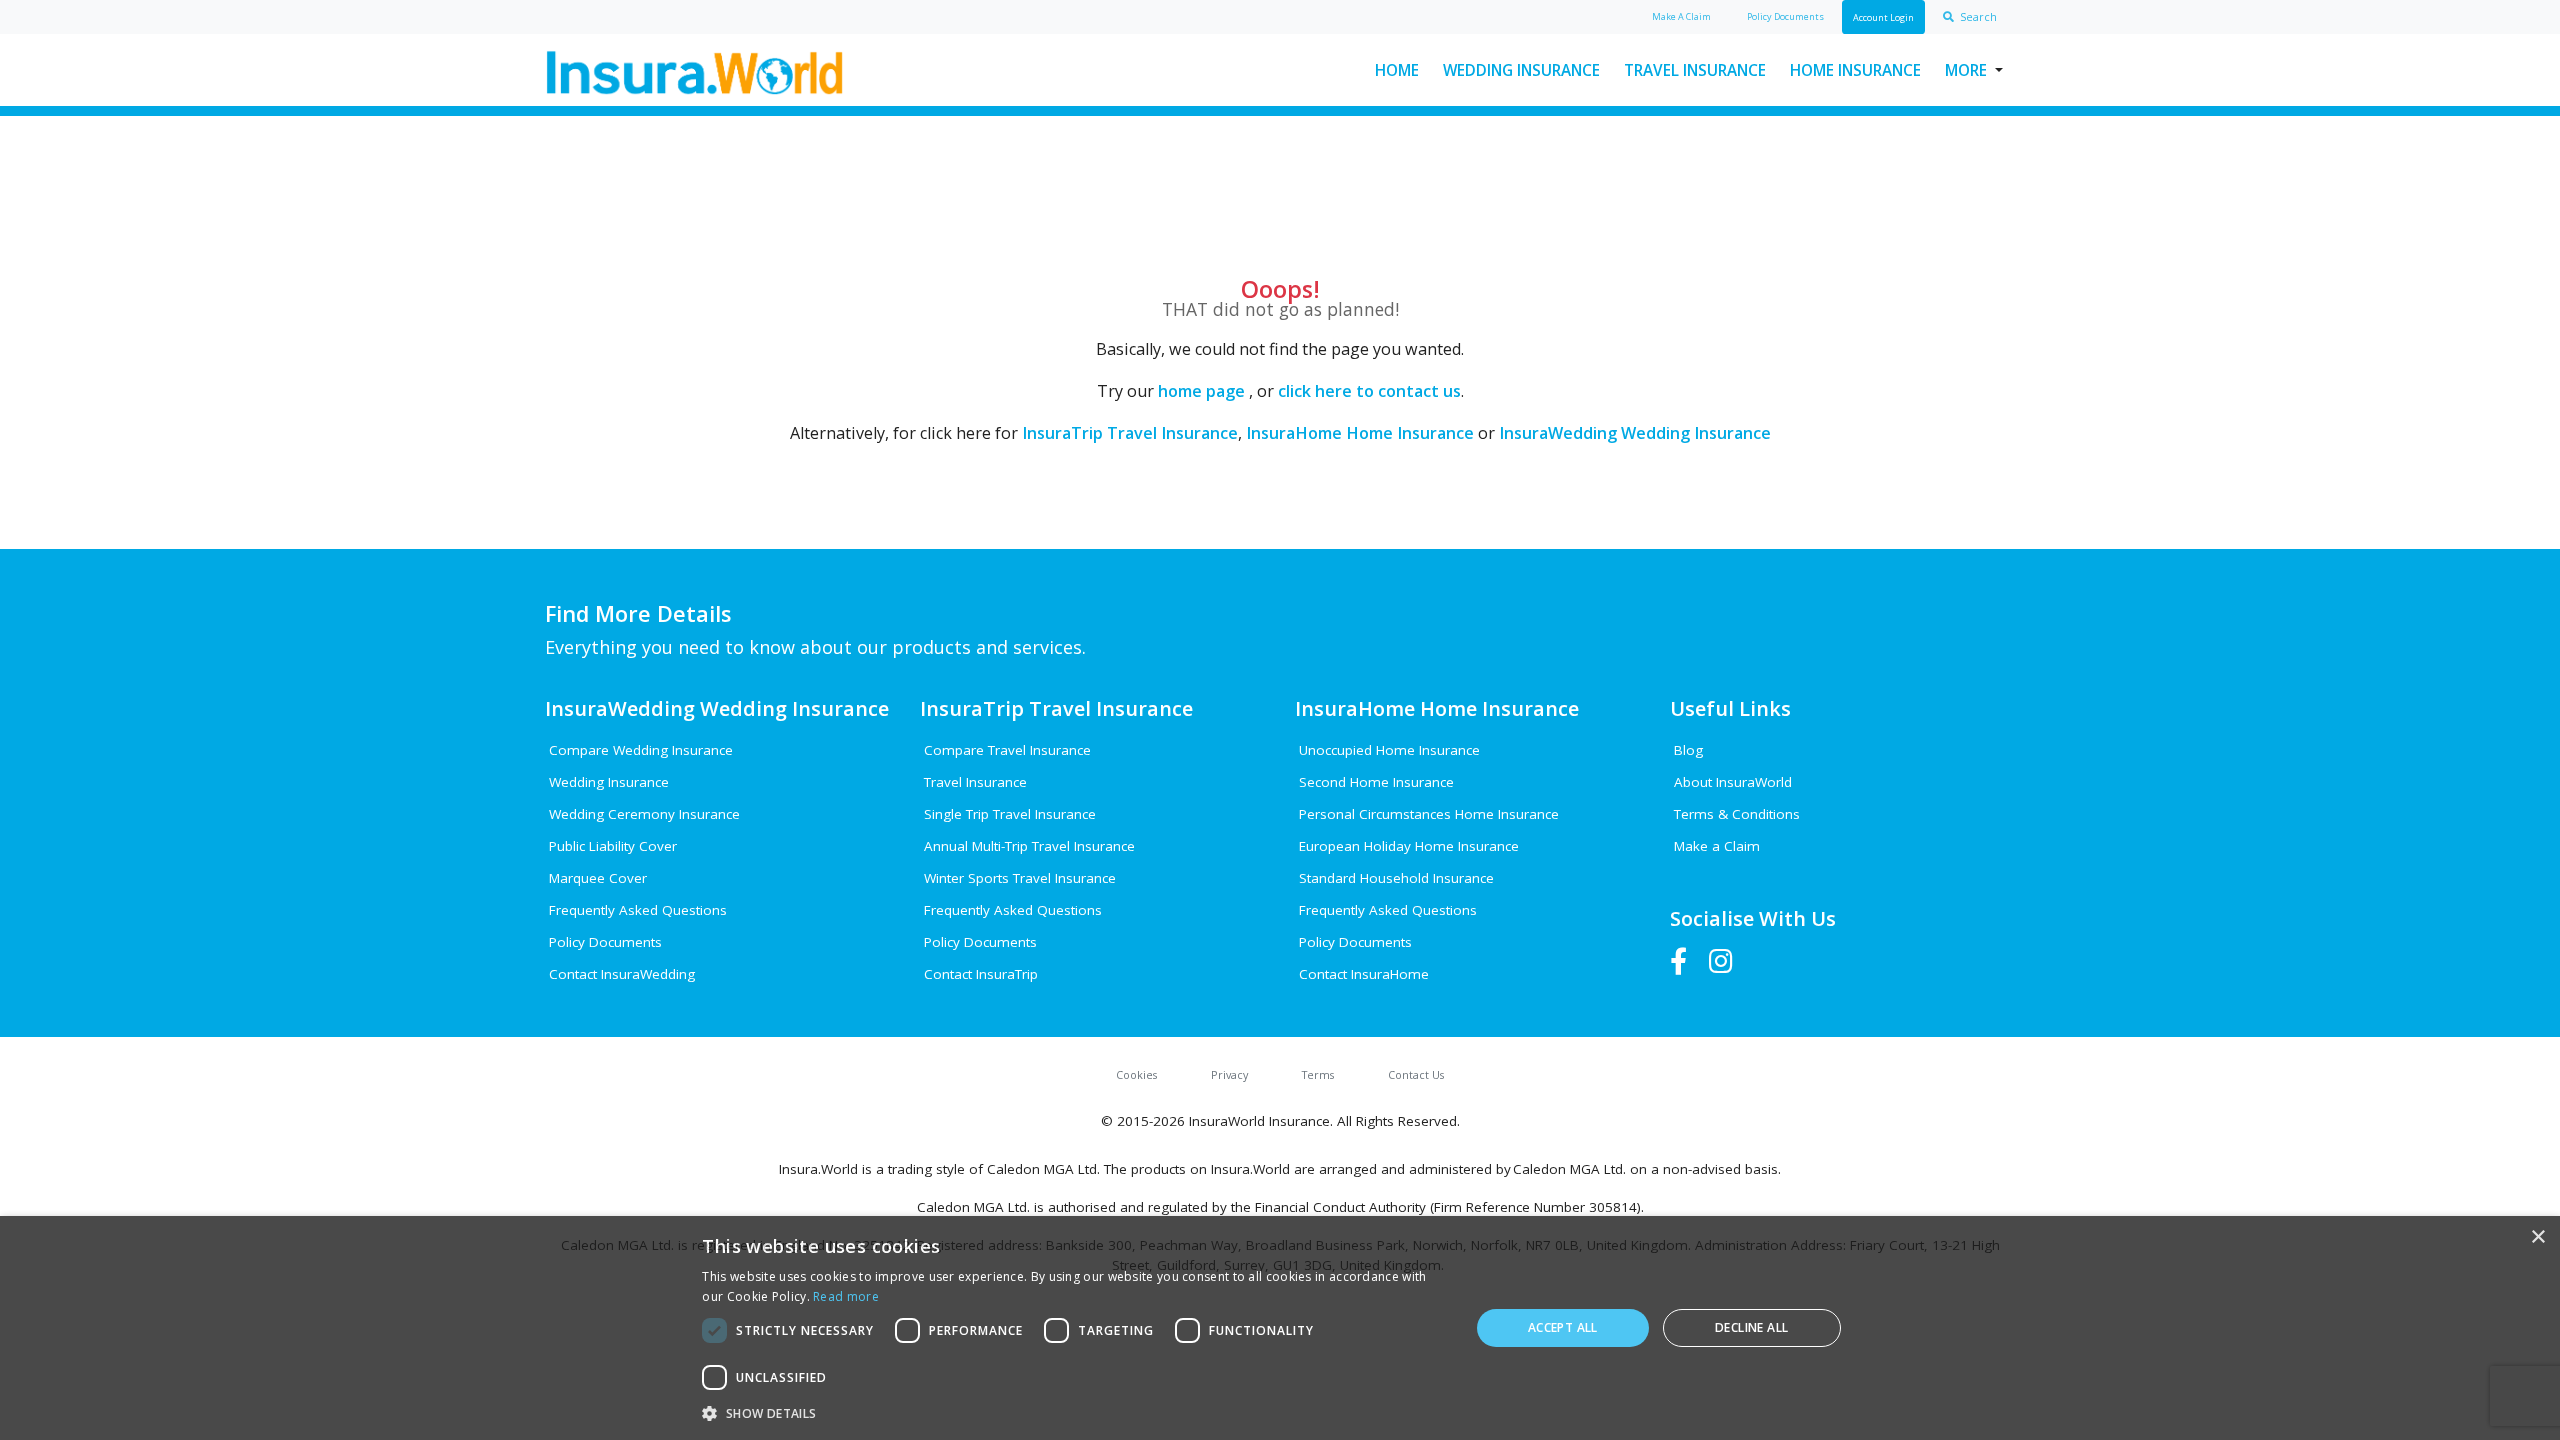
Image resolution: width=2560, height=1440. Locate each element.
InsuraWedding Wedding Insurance (1635, 433)
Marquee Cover (598, 878)
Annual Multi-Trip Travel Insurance (1029, 846)
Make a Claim (1717, 846)
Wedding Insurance (1521, 70)
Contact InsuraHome (1364, 974)
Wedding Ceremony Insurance (644, 814)
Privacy (1229, 1074)
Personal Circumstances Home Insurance (1429, 814)
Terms (1318, 1074)
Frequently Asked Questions (638, 910)
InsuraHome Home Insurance (1360, 433)
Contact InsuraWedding (622, 974)
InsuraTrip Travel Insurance (1130, 433)
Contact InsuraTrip (981, 974)
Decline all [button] (1751, 1327)
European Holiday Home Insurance (1409, 846)
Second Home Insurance (1376, 782)
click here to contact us (1369, 391)
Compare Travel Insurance (1007, 750)
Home (1397, 70)
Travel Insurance (1695, 70)
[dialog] (1280, 1328)
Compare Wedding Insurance (641, 750)
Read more (846, 1296)
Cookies (1136, 1074)
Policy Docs (1785, 16)
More (1966, 70)
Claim (1681, 16)
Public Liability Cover (613, 846)
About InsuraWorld (1733, 782)
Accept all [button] (1563, 1327)
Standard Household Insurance (1396, 878)
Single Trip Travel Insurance (1010, 814)
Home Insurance (1855, 70)
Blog (1688, 750)
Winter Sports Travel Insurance (1020, 878)
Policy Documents (605, 942)
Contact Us (1416, 1074)
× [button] (2537, 1237)
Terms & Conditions (1737, 814)
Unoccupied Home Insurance (1389, 750)
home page (1201, 391)
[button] (1074, 1413)
